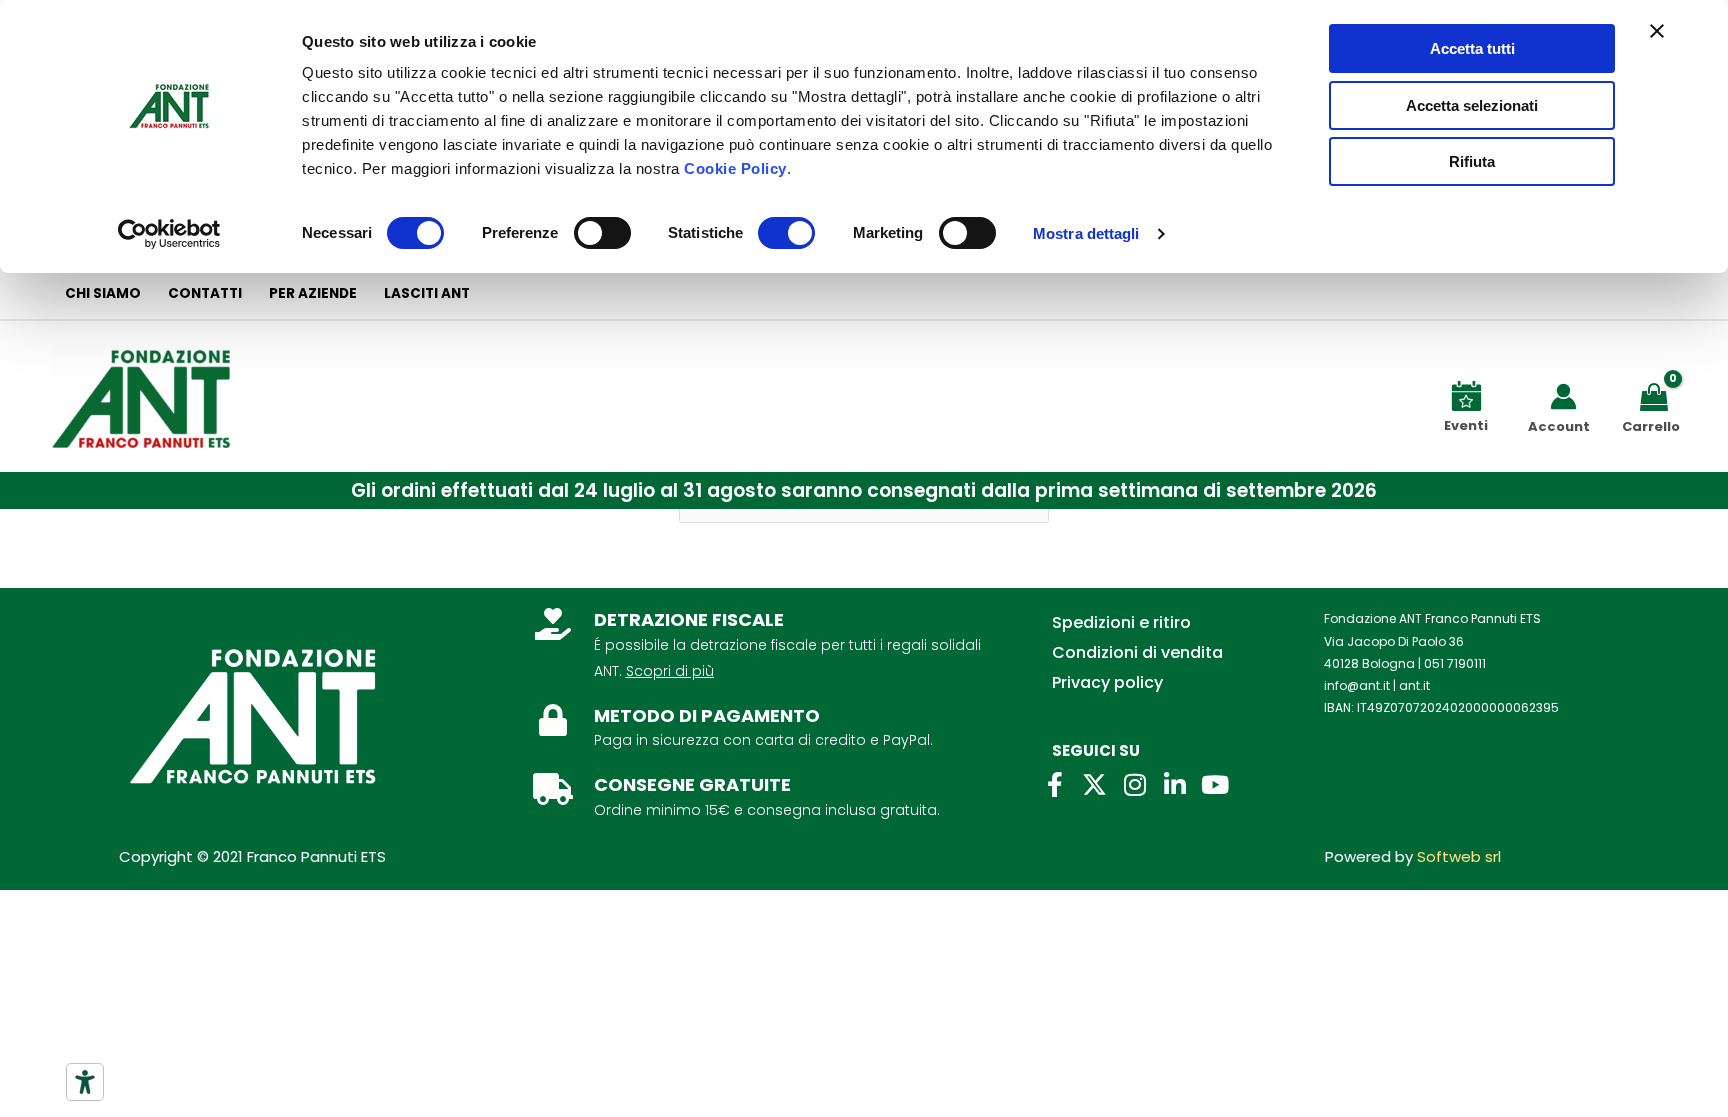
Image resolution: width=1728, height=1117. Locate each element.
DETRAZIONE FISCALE (689, 619)
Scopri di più (670, 671)
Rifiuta (1472, 161)
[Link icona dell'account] (1563, 396)
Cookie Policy (735, 168)
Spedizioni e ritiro (1121, 622)
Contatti (205, 293)
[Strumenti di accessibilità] (85, 1082)
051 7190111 (1455, 663)
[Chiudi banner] (1657, 31)
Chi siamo (103, 293)
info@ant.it (1357, 685)
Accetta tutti (1472, 48)
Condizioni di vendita (1137, 652)
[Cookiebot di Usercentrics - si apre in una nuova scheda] (169, 234)
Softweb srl (1459, 856)
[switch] (602, 233)
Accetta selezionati (1472, 105)
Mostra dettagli (1086, 233)
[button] (864, 490)
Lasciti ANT (427, 293)
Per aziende (313, 293)
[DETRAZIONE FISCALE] (553, 624)
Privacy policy (1107, 682)
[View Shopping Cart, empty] (1657, 395)
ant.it (1414, 685)
